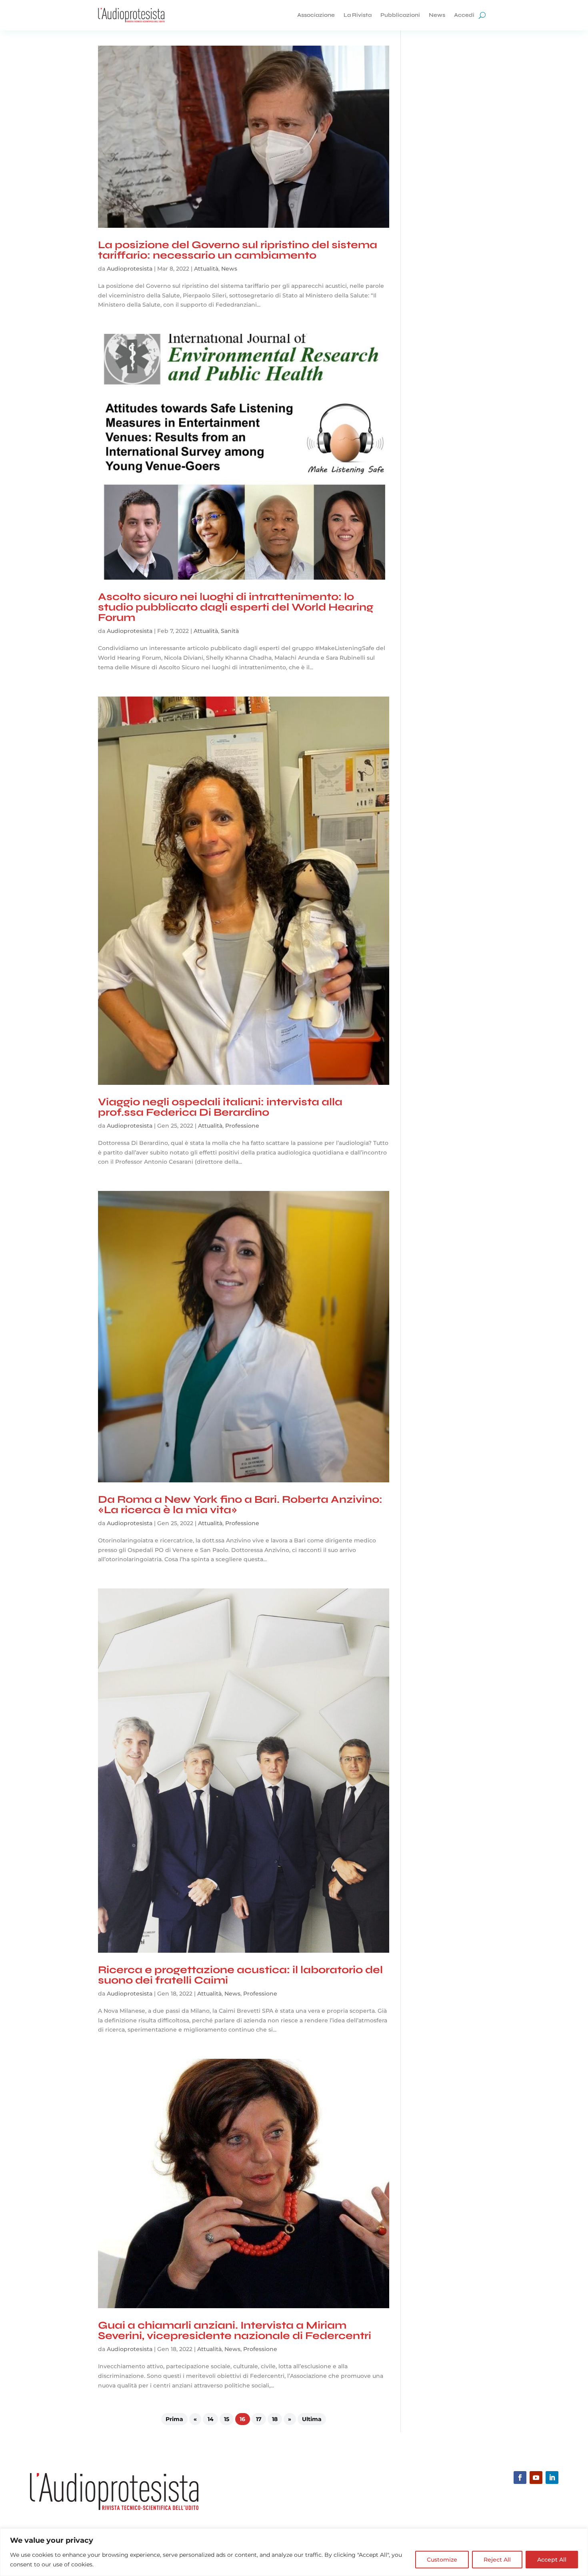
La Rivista (358, 15)
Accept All (552, 2560)
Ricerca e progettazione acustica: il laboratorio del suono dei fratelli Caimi (240, 1975)
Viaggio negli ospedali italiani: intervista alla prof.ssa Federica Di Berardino (220, 1107)
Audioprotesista (130, 269)
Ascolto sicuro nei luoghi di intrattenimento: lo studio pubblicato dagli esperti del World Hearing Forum (236, 607)
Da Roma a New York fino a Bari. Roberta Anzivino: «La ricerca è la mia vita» (240, 1505)
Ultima (312, 2419)
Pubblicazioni (400, 15)
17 (259, 2419)
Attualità (206, 269)
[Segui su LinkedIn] (552, 2478)
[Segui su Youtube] (536, 2478)
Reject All (497, 2560)
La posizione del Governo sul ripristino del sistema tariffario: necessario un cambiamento (238, 250)
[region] (294, 2552)
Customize (442, 2560)
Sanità (230, 631)
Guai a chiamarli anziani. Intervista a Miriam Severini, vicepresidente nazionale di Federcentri (235, 2330)
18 (275, 2419)
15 (227, 2419)
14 (211, 2419)
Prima (174, 2419)
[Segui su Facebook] (520, 2478)
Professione (242, 1126)
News (437, 15)
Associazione (316, 15)
